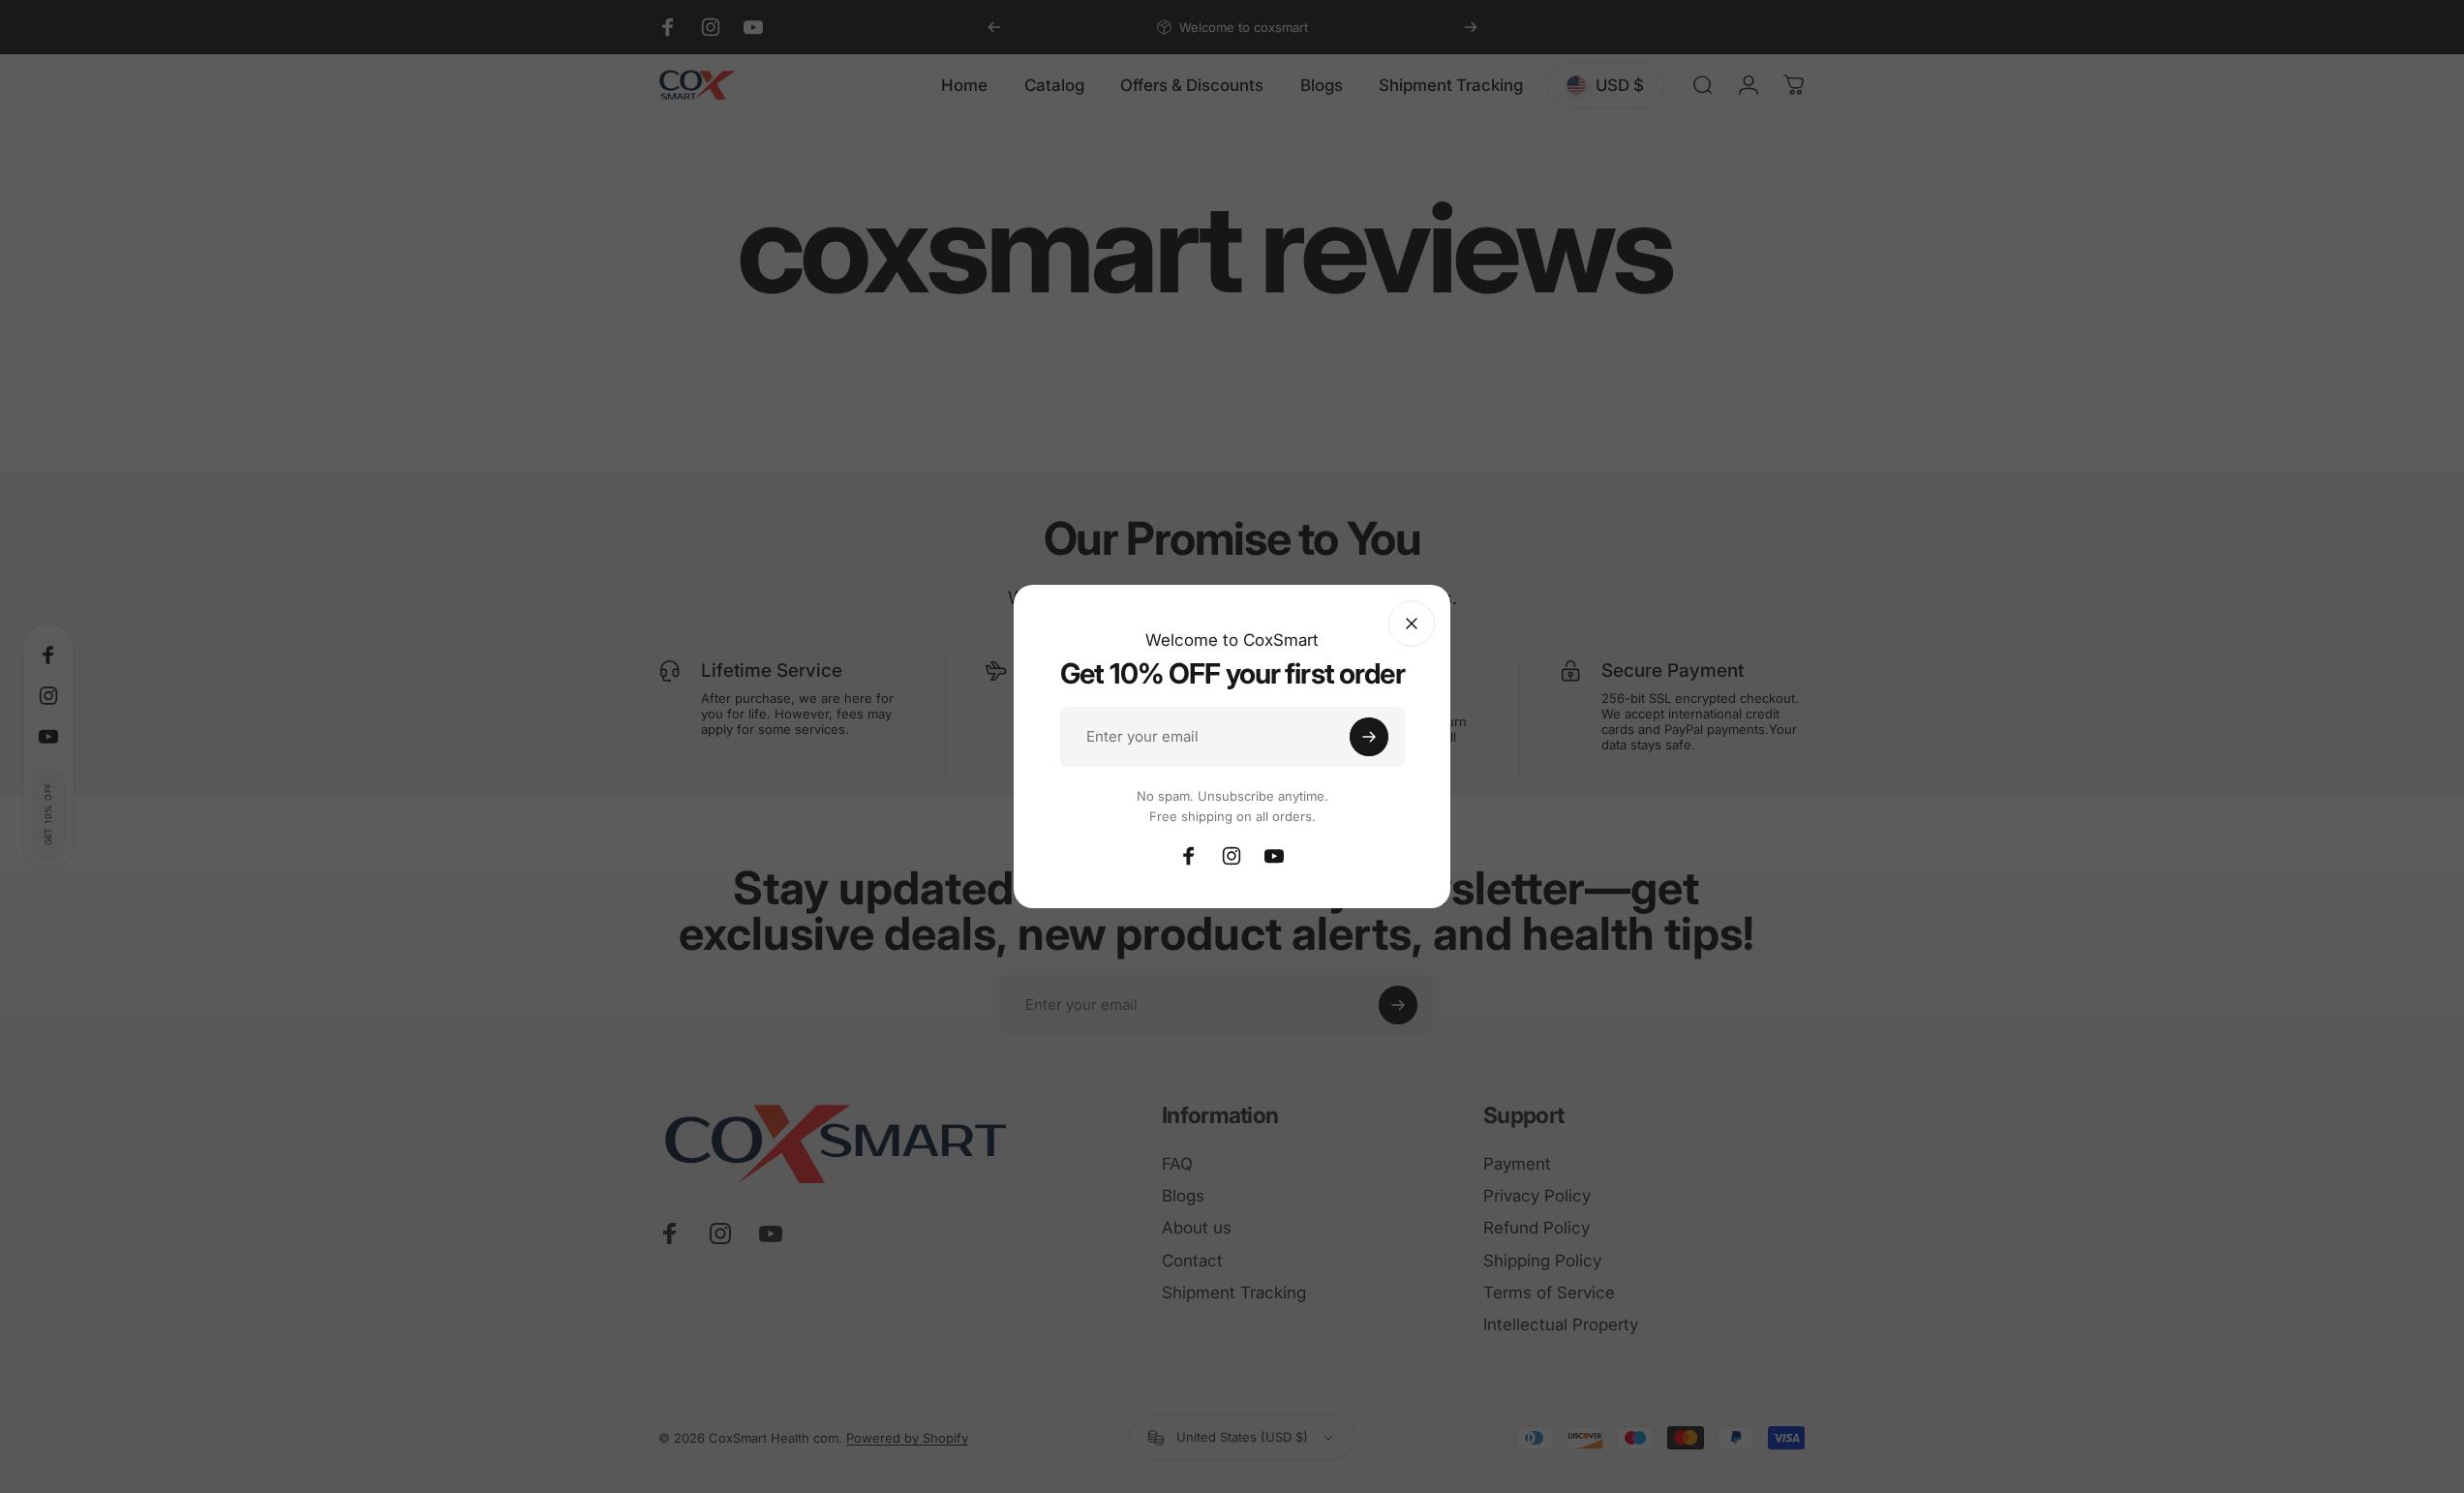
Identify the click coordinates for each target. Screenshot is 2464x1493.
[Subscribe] (1369, 737)
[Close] (1412, 624)
